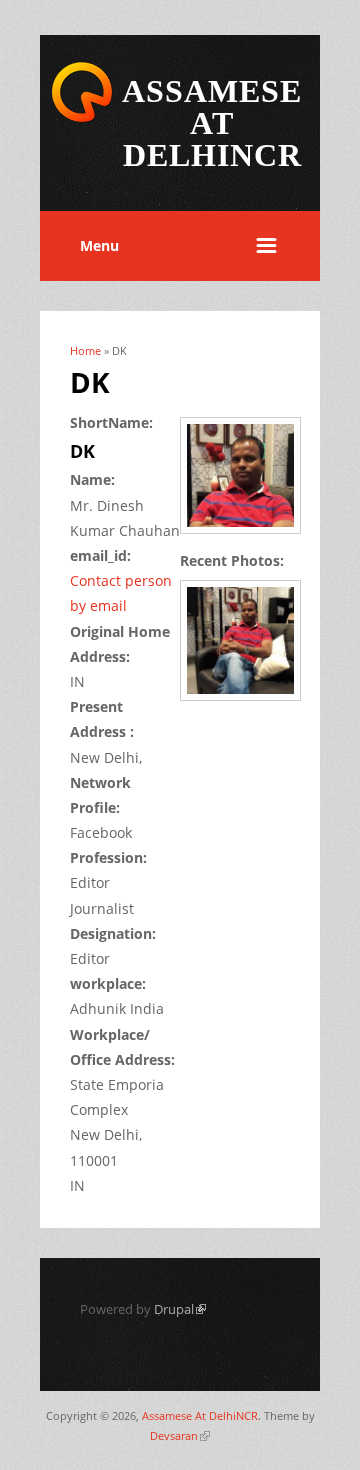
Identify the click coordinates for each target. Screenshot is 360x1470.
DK (82, 451)
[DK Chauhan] (247, 535)
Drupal (180, 1309)
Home (85, 350)
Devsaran (180, 1435)
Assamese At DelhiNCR (200, 1415)
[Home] (82, 118)
